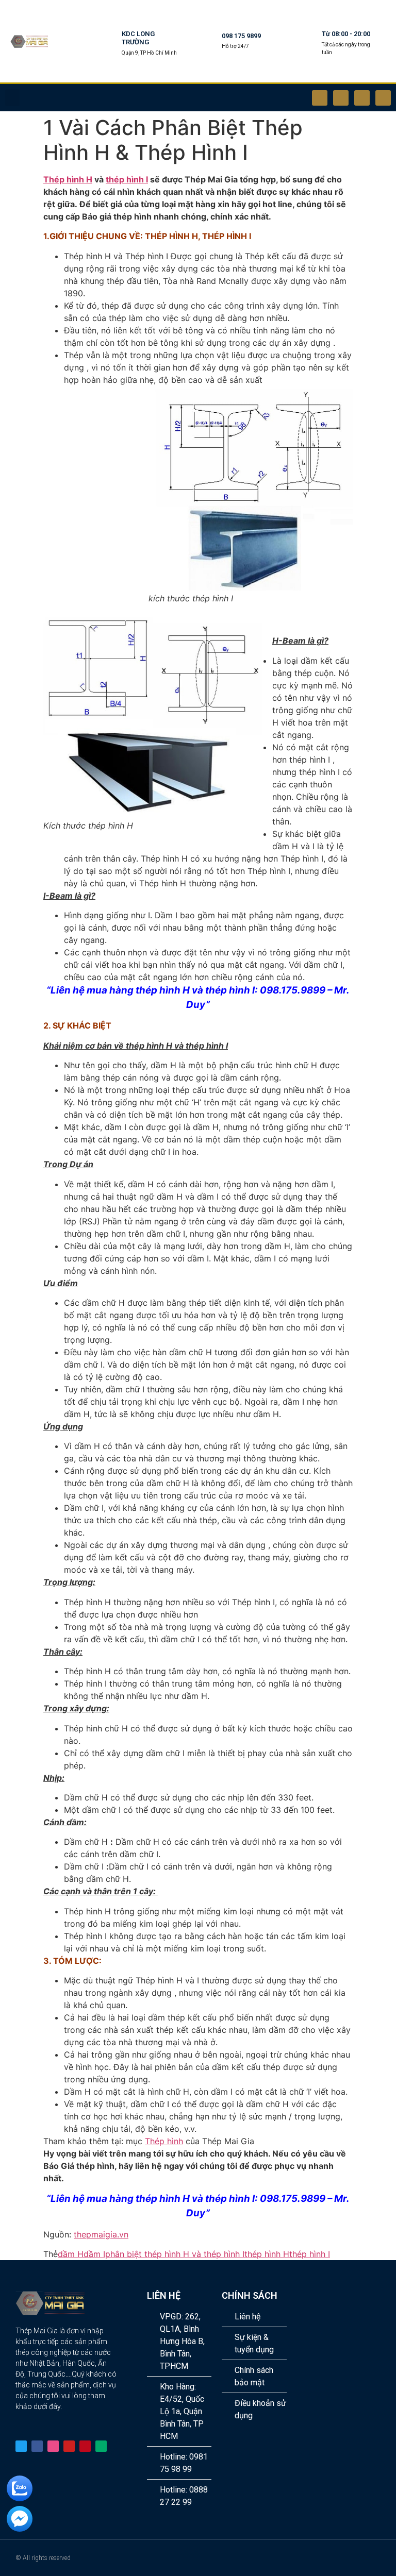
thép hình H (267, 2254)
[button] (12, 98)
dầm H (71, 2254)
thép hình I (127, 179)
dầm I (94, 2254)
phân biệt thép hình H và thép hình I (175, 2254)
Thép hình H (68, 179)
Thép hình (164, 2141)
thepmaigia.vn (101, 2234)
